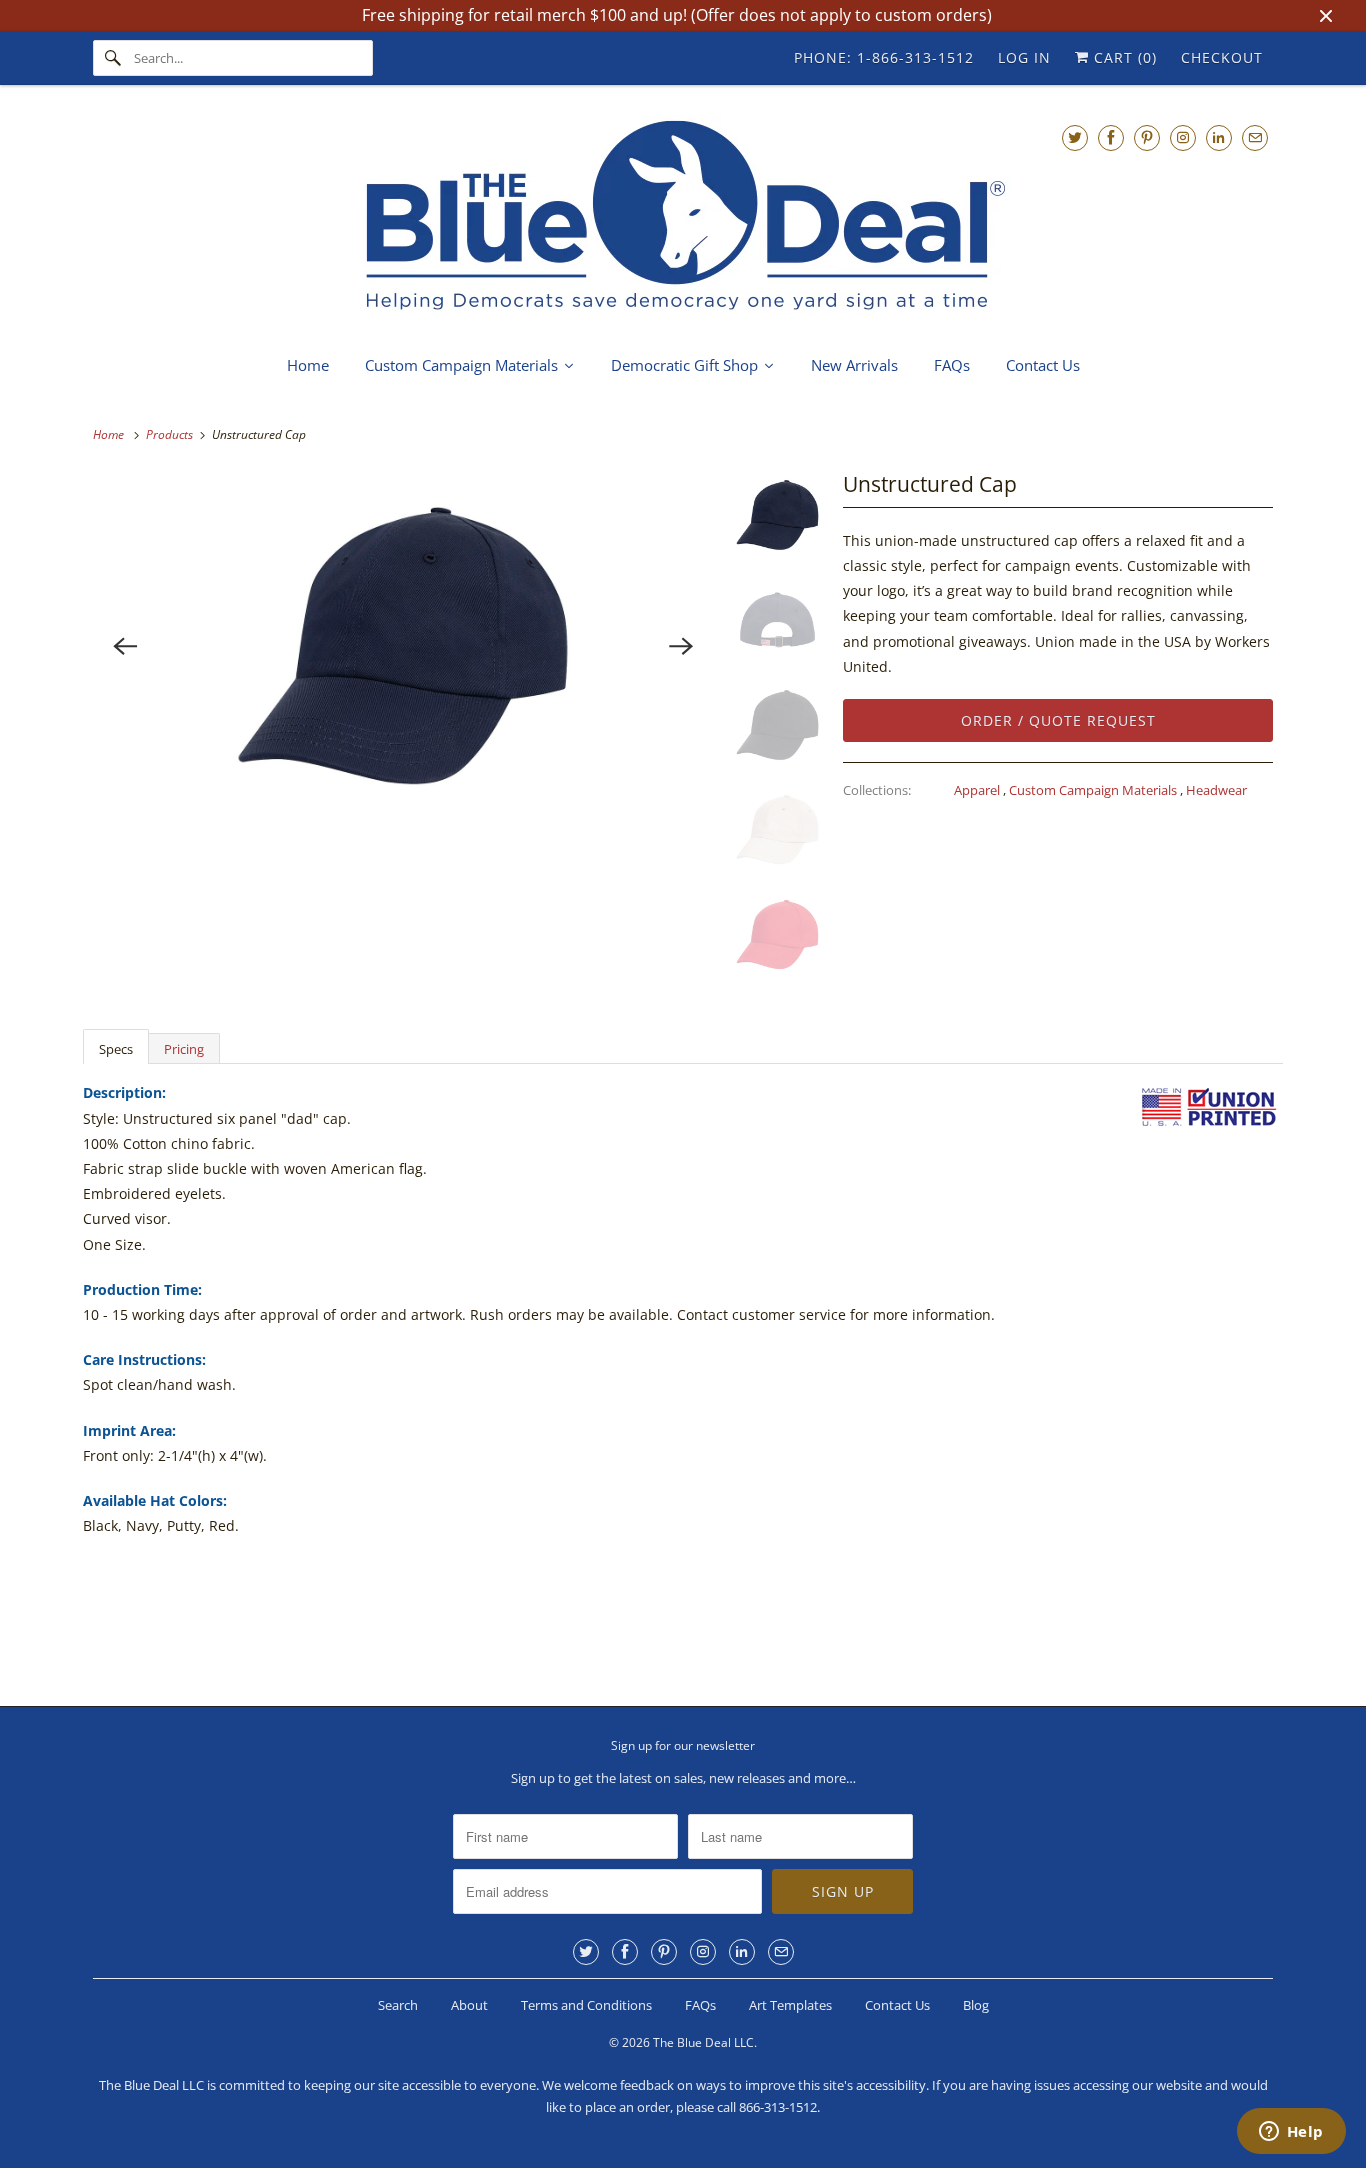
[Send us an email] (1255, 137)
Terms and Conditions (586, 2005)
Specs (116, 1049)
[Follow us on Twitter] (1075, 137)
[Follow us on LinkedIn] (1219, 137)
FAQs (700, 2005)
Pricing (184, 1049)
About (469, 2005)
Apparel (978, 790)
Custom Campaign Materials (1094, 790)
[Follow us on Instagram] (1183, 137)
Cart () (1123, 57)
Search (398, 2005)
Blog (976, 2005)
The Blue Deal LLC (703, 2042)
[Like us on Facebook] (1111, 137)
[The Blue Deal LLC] (683, 217)
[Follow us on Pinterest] (1147, 137)
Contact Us (897, 2005)
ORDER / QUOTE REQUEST (1058, 720)
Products (171, 434)
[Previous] (125, 646)
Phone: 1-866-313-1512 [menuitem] (884, 57)
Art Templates (790, 2005)
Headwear (1216, 790)
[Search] (113, 58)
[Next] (682, 646)
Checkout (1222, 57)
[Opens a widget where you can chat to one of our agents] (1291, 2133)
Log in (1024, 57)
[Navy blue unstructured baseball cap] (403, 646)
